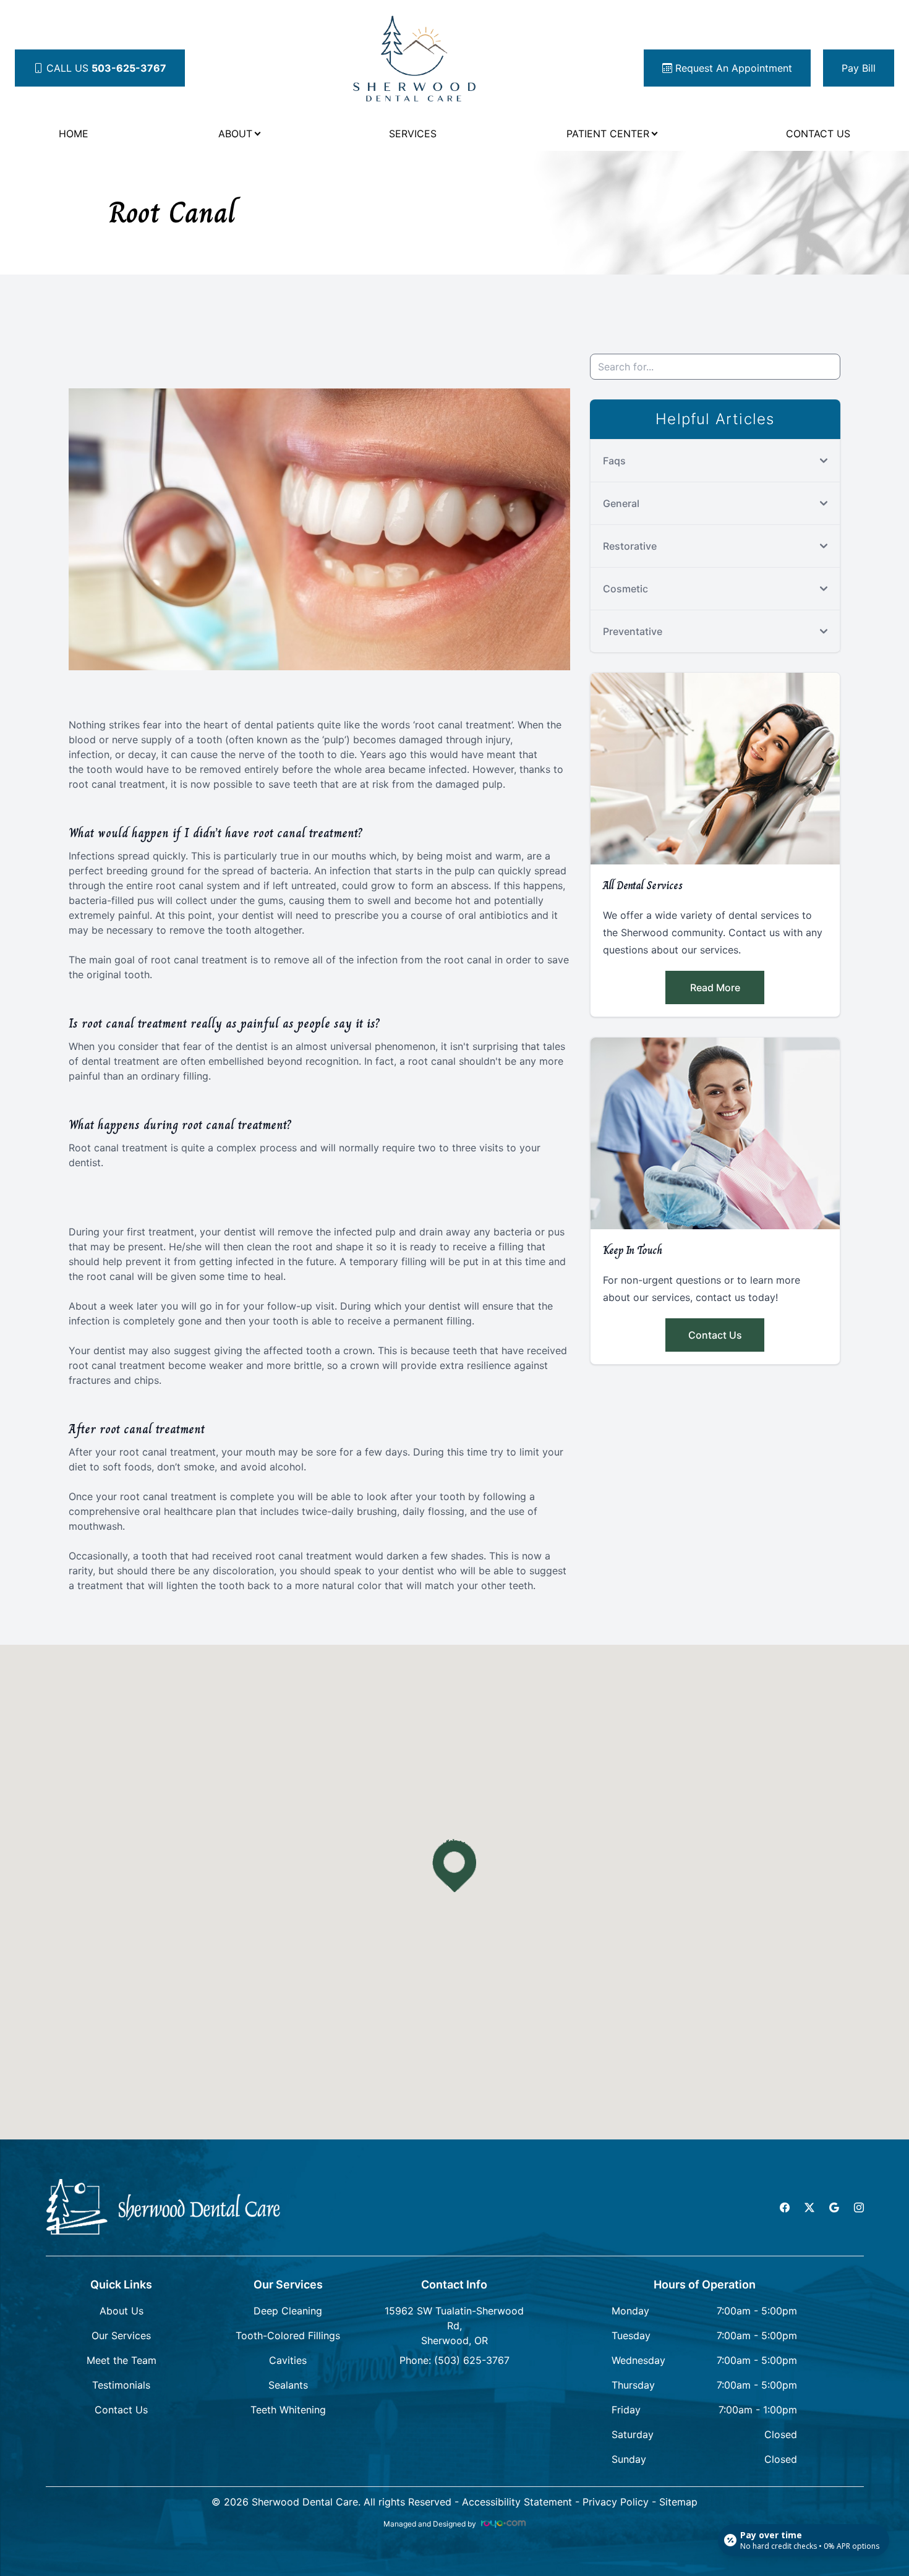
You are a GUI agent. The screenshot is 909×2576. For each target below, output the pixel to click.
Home (74, 134)
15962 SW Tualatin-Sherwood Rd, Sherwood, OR (454, 2326)
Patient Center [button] (608, 134)
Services (413, 134)
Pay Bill (859, 68)
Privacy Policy (616, 2502)
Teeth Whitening (288, 2410)
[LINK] (367, 32)
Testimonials (121, 2385)
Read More (715, 987)
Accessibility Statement (517, 2502)
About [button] (235, 134)
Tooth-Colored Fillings (288, 2335)
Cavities (288, 2360)
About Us (122, 2311)
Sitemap (678, 2502)
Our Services (121, 2335)
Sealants (288, 2385)
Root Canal (172, 212)
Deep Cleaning (288, 2311)
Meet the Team (122, 2360)
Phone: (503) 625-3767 (454, 2360)
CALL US (106, 68)
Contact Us (818, 134)
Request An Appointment (734, 68)
